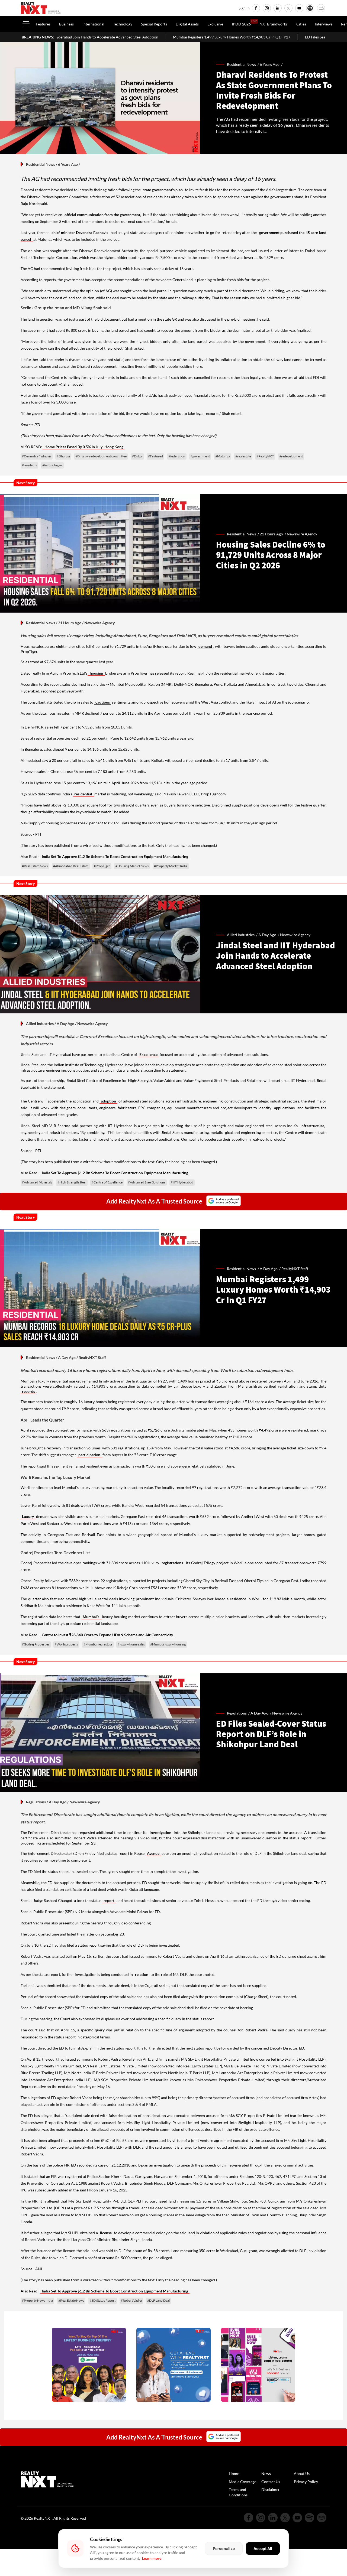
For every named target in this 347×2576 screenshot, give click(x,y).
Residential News (41, 164)
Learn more (152, 2558)
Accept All (263, 2549)
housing (96, 673)
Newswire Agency (302, 534)
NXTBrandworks (274, 24)
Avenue (154, 1853)
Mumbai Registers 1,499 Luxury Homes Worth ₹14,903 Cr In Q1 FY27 (136, 37)
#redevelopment (291, 456)
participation (90, 1455)
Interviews (324, 24)
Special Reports (154, 24)
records (28, 1391)
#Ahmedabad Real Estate (71, 866)
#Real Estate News (35, 866)
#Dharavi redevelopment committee (101, 456)
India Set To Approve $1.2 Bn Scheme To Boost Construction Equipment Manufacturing (115, 856)
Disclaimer (271, 2489)
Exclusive (215, 24)
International (93, 24)
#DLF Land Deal (158, 2300)
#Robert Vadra (131, 2300)
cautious (103, 702)
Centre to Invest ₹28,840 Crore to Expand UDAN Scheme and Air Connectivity (107, 1635)
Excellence (148, 1054)
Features (43, 24)
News (266, 2473)
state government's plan (163, 190)
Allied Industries (40, 1024)
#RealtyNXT (265, 456)
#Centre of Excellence (107, 1182)
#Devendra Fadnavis (37, 456)
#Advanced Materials (37, 1182)
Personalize (224, 2549)
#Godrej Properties (36, 1644)
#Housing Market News (132, 866)
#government (200, 456)
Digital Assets (187, 24)
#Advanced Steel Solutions (147, 1182)
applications (284, 1108)
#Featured (155, 456)
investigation (161, 1832)
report (109, 1900)
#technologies (52, 465)
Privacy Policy (306, 2482)
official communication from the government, (103, 215)
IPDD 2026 (241, 24)
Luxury (28, 1516)
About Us (302, 2473)
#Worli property (66, 1644)
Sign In (244, 8)
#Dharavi (63, 456)
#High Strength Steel (72, 1182)
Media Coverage (242, 2482)
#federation (177, 456)
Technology (123, 24)
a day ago (267, 935)
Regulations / (239, 1713)
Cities (301, 24)
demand (205, 646)
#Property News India (37, 2300)
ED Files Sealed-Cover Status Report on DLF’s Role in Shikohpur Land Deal (272, 37)
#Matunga (223, 456)
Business (66, 24)
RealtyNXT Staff (295, 1269)
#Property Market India (171, 866)
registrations (172, 1563)
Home (234, 2473)
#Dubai (137, 456)
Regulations (36, 1802)
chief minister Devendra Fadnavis (80, 232)
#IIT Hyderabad (182, 1182)
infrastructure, (313, 1126)
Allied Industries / (243, 935)
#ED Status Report (102, 2300)
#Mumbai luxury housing (168, 1644)
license (106, 2233)
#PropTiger (102, 866)
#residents (29, 465)
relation (141, 1974)
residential (84, 794)
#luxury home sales (131, 1644)
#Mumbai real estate (98, 1644)
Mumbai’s (91, 1617)
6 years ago (270, 64)
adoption (108, 1101)
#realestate (243, 456)
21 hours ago (271, 534)
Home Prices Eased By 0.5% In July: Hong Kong (83, 447)
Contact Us (271, 2482)
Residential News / (243, 64)
